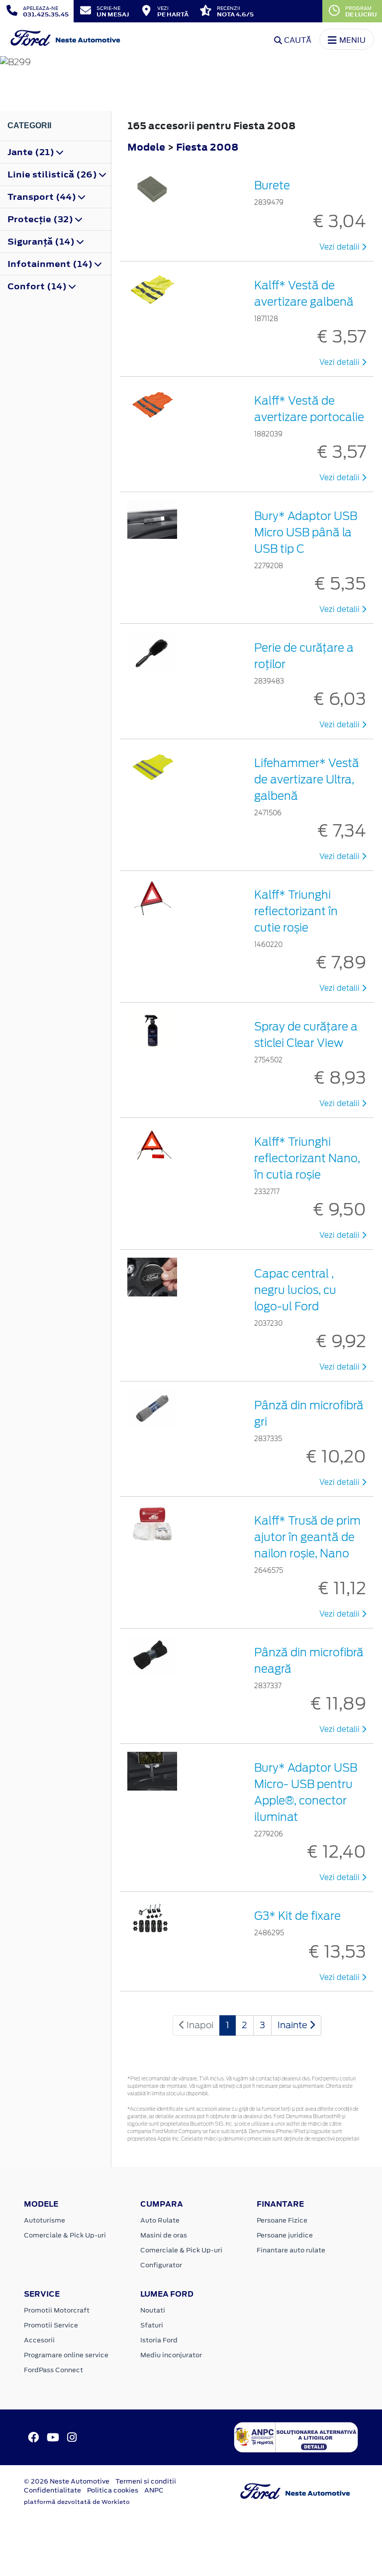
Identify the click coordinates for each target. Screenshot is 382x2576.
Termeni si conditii (146, 2481)
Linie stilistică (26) (53, 174)
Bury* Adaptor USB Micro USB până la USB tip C (306, 532)
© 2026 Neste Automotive (67, 2481)
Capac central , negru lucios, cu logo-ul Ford (295, 1290)
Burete (272, 185)
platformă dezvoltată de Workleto (77, 2502)
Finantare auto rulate (291, 2250)
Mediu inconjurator (171, 2355)
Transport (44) (43, 197)
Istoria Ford (159, 2340)
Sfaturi (152, 2325)
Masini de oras (164, 2235)
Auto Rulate (160, 2220)
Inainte (293, 2025)
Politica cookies (113, 2490)
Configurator (161, 2265)
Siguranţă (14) (42, 242)
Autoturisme (45, 2220)
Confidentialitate (52, 2490)
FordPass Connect (53, 2370)
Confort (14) (38, 286)
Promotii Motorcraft (57, 2310)
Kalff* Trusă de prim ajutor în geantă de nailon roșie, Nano (307, 1537)
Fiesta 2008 (207, 147)
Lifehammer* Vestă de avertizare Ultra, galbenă (307, 779)
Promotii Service (51, 2325)
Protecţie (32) (41, 219)
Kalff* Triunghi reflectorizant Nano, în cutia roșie (307, 1158)
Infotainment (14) (51, 264)
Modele (146, 147)
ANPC (154, 2490)
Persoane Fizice (282, 2220)
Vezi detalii (340, 247)
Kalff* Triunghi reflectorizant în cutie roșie (296, 911)
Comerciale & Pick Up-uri (65, 2235)
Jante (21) (32, 152)
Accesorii (39, 2340)
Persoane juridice (285, 2235)
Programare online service (66, 2355)
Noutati (153, 2310)
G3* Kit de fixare (297, 1916)
